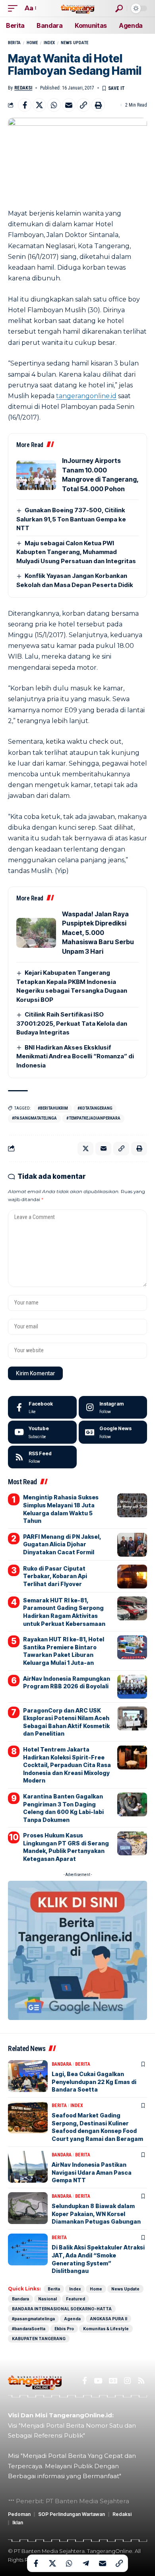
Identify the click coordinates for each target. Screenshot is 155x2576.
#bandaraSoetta (29, 2329)
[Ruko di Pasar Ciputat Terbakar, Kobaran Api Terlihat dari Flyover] (132, 1577)
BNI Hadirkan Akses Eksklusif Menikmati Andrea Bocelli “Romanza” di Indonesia (75, 1056)
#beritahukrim (53, 1108)
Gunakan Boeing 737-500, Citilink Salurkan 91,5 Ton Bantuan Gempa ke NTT (71, 519)
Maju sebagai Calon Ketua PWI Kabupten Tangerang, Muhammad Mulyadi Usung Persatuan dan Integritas (76, 552)
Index (49, 43)
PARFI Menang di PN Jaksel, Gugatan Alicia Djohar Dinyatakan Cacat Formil (62, 1544)
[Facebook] (42, 1408)
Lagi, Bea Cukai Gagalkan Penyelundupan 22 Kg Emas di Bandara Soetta (94, 2082)
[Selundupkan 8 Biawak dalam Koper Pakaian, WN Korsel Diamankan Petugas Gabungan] (28, 2208)
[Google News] (113, 1432)
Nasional (47, 2299)
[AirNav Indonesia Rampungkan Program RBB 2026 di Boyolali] (132, 1687)
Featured (76, 2299)
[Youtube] (42, 1432)
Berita (14, 43)
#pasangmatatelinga (34, 1118)
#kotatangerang (95, 1108)
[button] (15, 8)
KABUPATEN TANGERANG (39, 2339)
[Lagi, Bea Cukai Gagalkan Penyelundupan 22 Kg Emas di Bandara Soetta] (28, 2076)
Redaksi (23, 88)
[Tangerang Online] (77, 8)
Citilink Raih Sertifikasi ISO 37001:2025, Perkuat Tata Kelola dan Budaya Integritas (72, 1023)
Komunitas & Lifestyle (106, 2329)
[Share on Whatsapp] (54, 105)
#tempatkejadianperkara (93, 1118)
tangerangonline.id (86, 396)
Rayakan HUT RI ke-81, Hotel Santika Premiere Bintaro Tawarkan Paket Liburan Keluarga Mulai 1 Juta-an (64, 1651)
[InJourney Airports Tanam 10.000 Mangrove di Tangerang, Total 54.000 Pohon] (36, 475)
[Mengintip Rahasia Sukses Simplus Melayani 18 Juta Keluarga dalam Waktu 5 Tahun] (132, 1505)
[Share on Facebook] (25, 105)
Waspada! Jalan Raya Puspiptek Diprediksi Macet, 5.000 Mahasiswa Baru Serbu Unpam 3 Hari (98, 933)
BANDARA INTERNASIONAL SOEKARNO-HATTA (62, 2309)
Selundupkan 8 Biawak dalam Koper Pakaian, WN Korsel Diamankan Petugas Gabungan (96, 2214)
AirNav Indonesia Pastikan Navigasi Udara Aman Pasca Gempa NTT (92, 2172)
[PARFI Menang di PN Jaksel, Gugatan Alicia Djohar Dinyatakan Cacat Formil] (132, 1545)
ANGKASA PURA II (108, 2319)
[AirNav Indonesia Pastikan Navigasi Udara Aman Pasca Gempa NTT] (28, 2167)
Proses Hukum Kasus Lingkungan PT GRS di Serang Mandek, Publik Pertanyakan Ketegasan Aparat (66, 1847)
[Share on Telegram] (86, 2563)
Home (32, 43)
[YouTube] (98, 2381)
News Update (75, 43)
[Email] (69, 105)
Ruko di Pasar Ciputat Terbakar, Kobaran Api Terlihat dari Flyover (55, 1576)
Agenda (72, 2319)
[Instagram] (113, 1408)
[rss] (42, 1457)
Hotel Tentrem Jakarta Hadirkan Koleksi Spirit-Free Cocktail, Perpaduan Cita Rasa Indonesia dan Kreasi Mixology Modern (67, 1765)
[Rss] (141, 2381)
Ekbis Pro (64, 2329)
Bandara (62, 2064)
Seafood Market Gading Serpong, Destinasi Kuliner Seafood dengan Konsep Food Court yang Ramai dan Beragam (97, 2127)
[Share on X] (39, 105)
